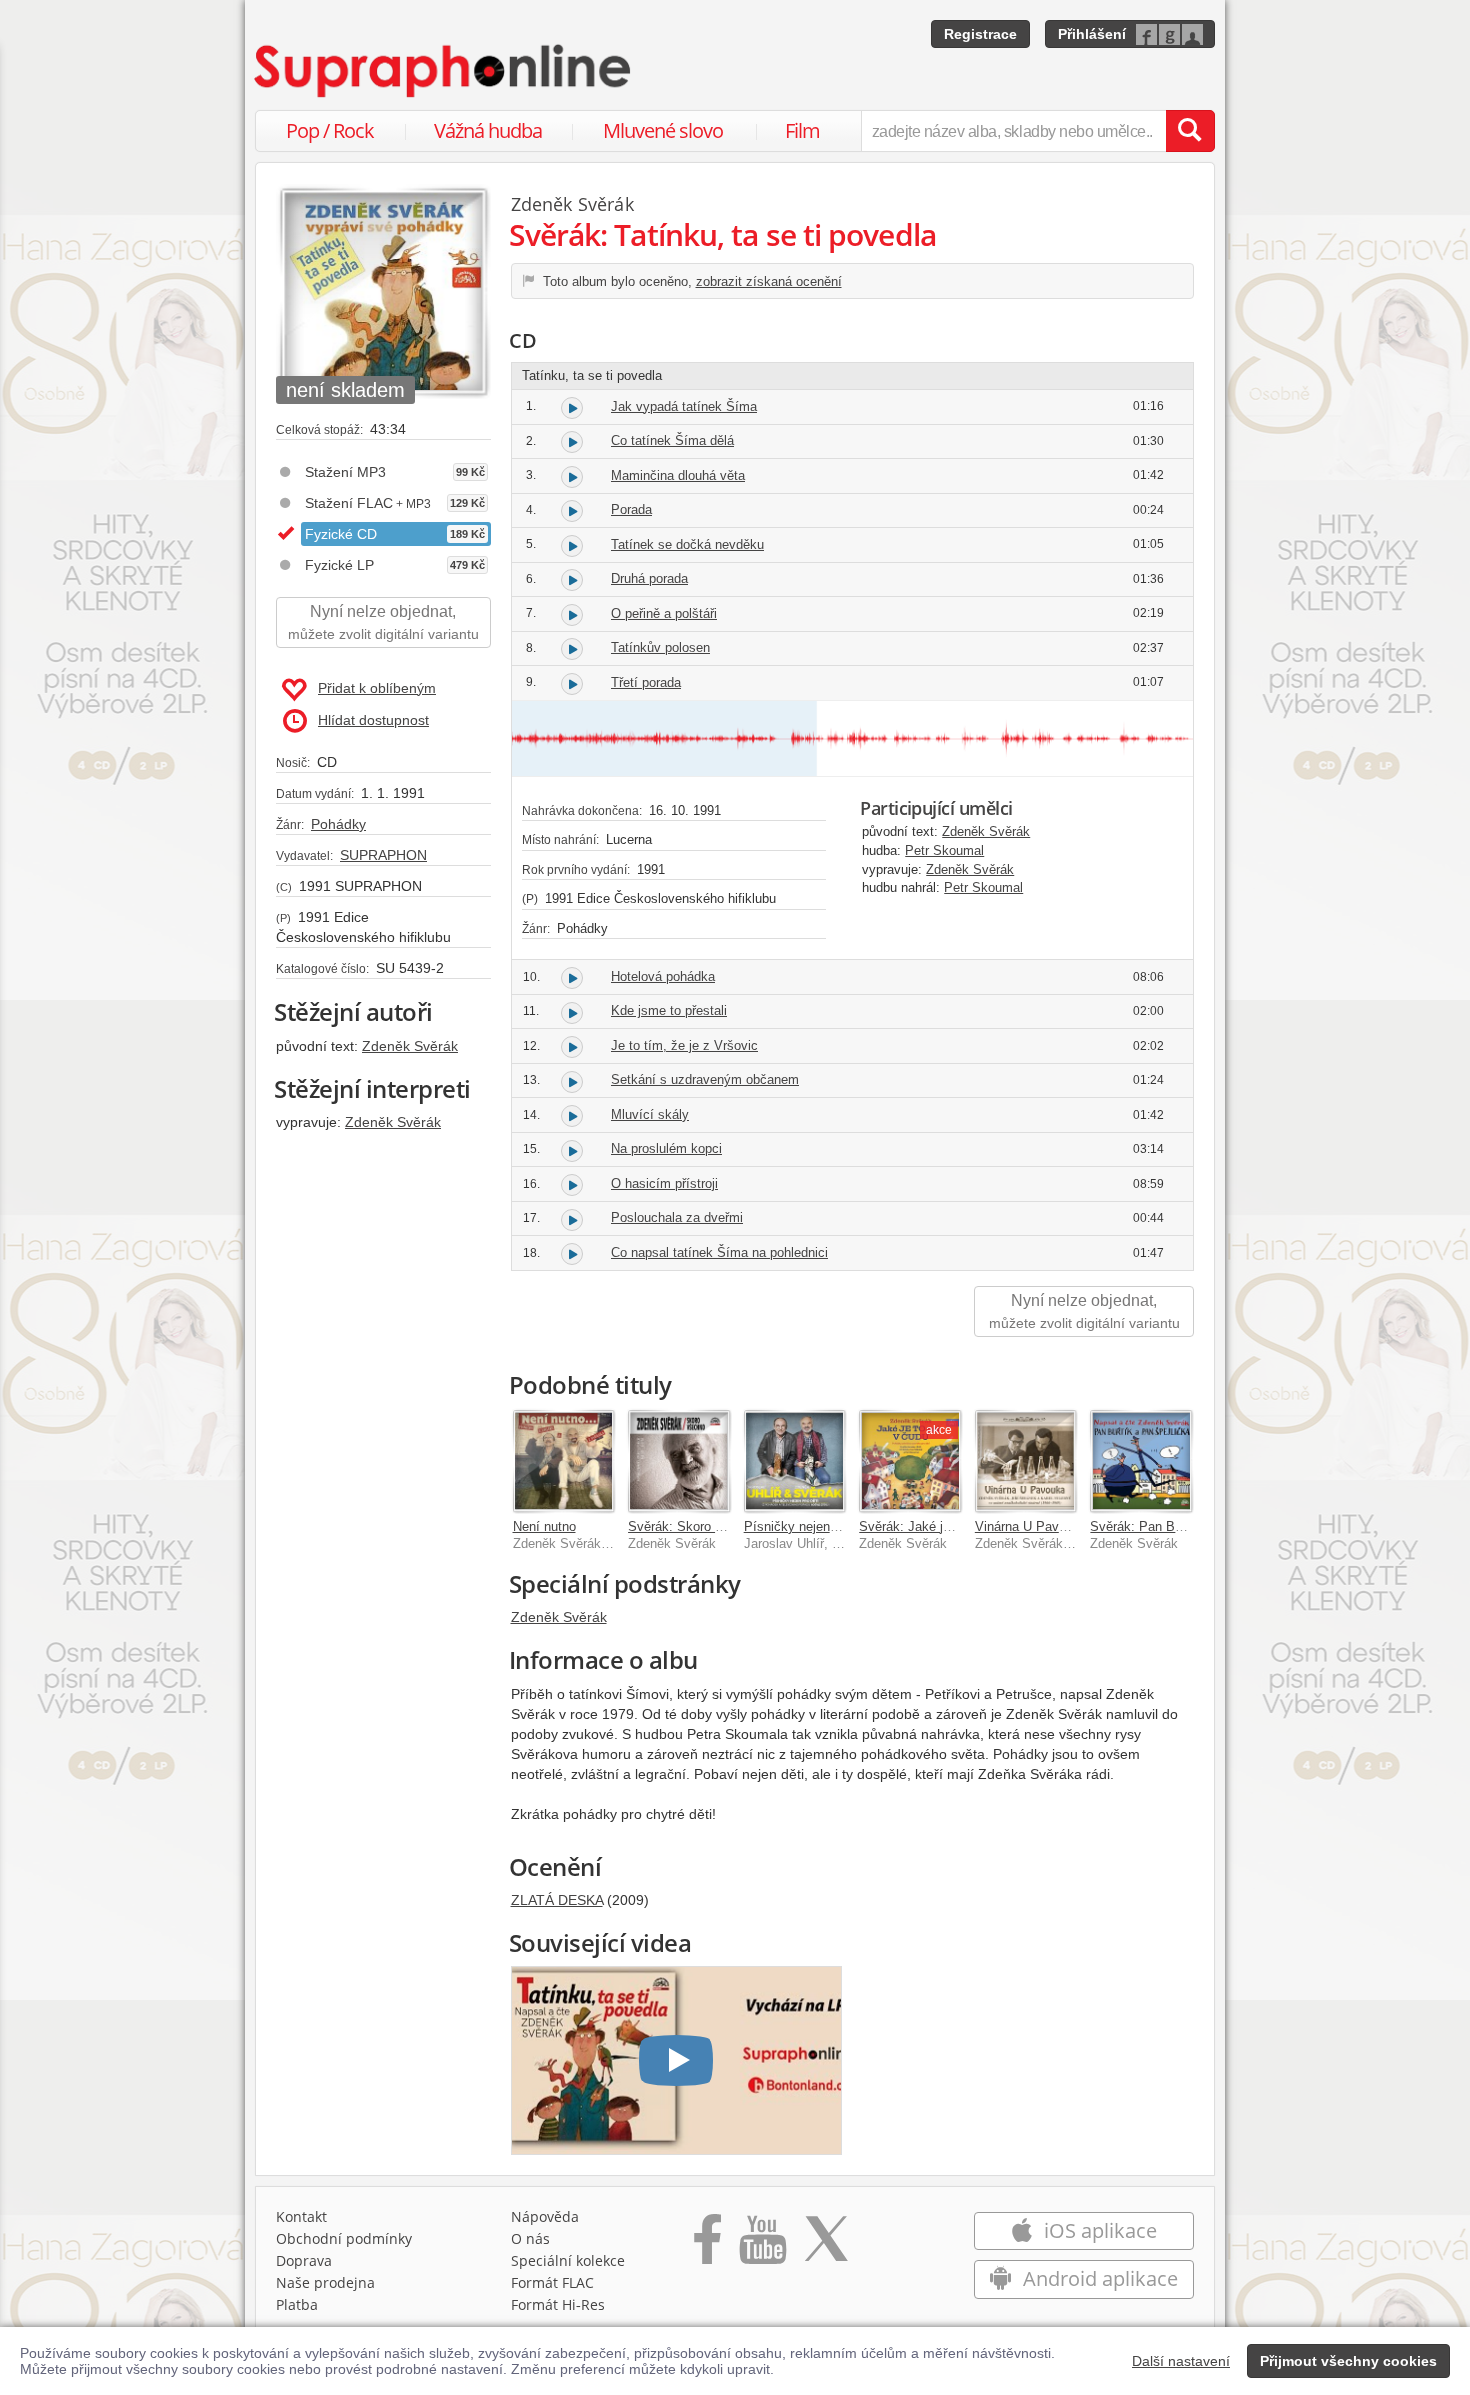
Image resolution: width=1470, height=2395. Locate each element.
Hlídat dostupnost (373, 720)
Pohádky (338, 824)
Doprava (304, 2260)
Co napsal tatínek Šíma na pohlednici (719, 1252)
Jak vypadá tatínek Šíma (684, 406)
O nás (530, 2238)
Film (802, 130)
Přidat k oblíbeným (377, 688)
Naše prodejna (325, 2282)
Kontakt (301, 2216)
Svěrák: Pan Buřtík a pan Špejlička (1192, 1526)
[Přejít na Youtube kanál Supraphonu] (762, 2246)
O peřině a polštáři (664, 613)
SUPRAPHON (383, 855)
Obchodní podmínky (344, 2238)
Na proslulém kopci (666, 1148)
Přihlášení (1092, 34)
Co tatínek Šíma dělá (672, 440)
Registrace (980, 34)
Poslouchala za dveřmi (677, 1217)
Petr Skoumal (944, 850)
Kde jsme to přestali (669, 1010)
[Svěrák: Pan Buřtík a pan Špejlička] (1141, 1461)
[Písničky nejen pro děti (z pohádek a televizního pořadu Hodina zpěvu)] (795, 1461)
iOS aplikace (1098, 2230)
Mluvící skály (650, 1114)
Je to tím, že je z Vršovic (684, 1045)
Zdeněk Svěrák (410, 1046)
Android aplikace (1098, 2278)
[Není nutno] (564, 1461)
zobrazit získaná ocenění (769, 281)
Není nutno (544, 1526)
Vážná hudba (488, 130)
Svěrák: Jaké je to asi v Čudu (945, 1526)
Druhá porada (649, 578)
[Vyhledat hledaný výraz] (1190, 131)
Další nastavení (1181, 2361)
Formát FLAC (552, 2282)
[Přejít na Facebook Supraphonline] (707, 2246)
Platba (297, 2304)
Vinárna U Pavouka (1031, 1526)
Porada (631, 509)
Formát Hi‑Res (558, 2304)
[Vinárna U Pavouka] (1026, 1461)
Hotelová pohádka (663, 976)
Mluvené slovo (663, 130)
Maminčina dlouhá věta (678, 475)
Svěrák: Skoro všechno (696, 1526)
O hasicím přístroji (664, 1183)
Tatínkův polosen (660, 647)
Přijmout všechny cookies (1348, 2361)
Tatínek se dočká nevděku (687, 544)
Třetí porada (646, 682)
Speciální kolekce (568, 2260)
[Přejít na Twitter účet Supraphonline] (826, 2246)
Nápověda (545, 2216)
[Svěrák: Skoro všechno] (679, 1461)
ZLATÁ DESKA (557, 1900)
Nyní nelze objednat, (383, 622)
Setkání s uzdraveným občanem (705, 1079)
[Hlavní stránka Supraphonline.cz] (444, 71)
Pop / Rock (330, 130)
